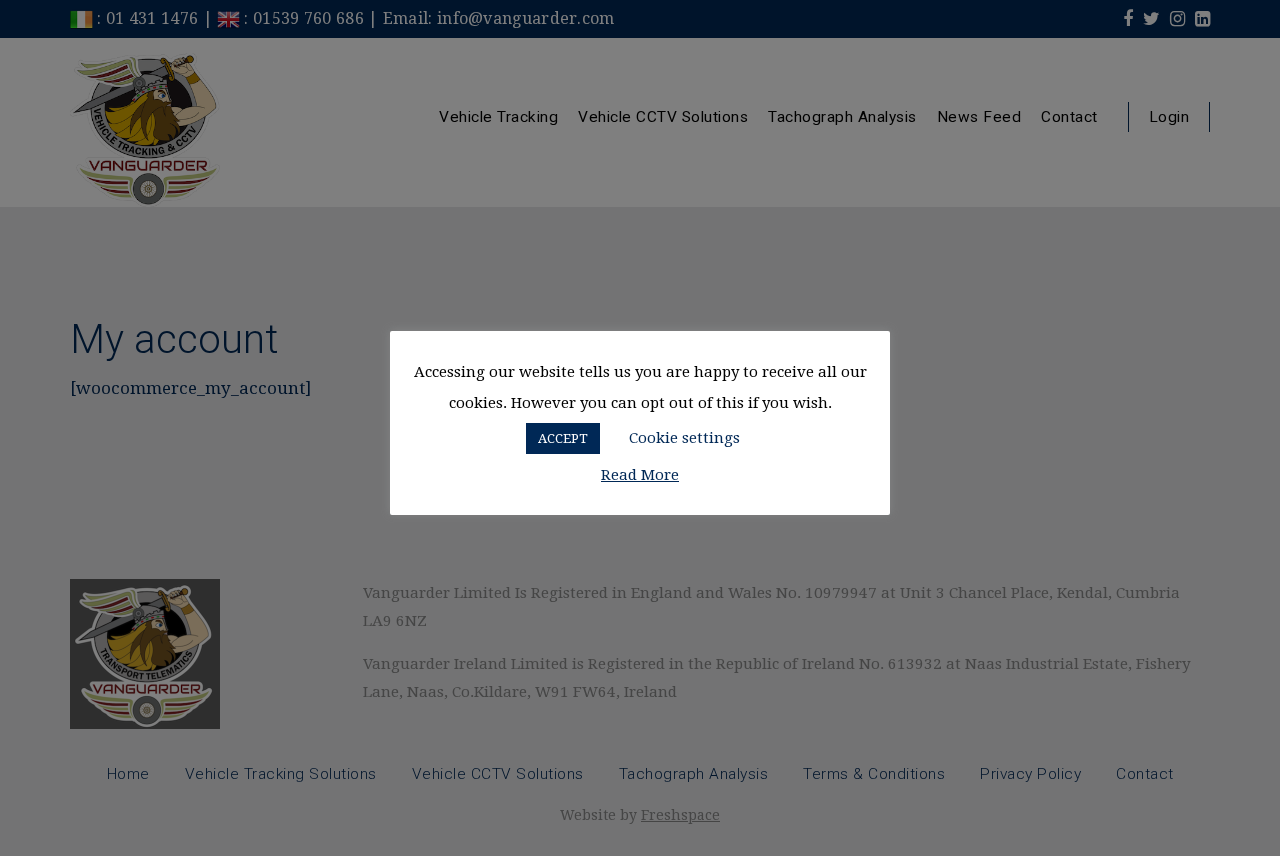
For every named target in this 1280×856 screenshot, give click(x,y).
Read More (640, 475)
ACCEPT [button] (563, 438)
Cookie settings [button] (684, 438)
